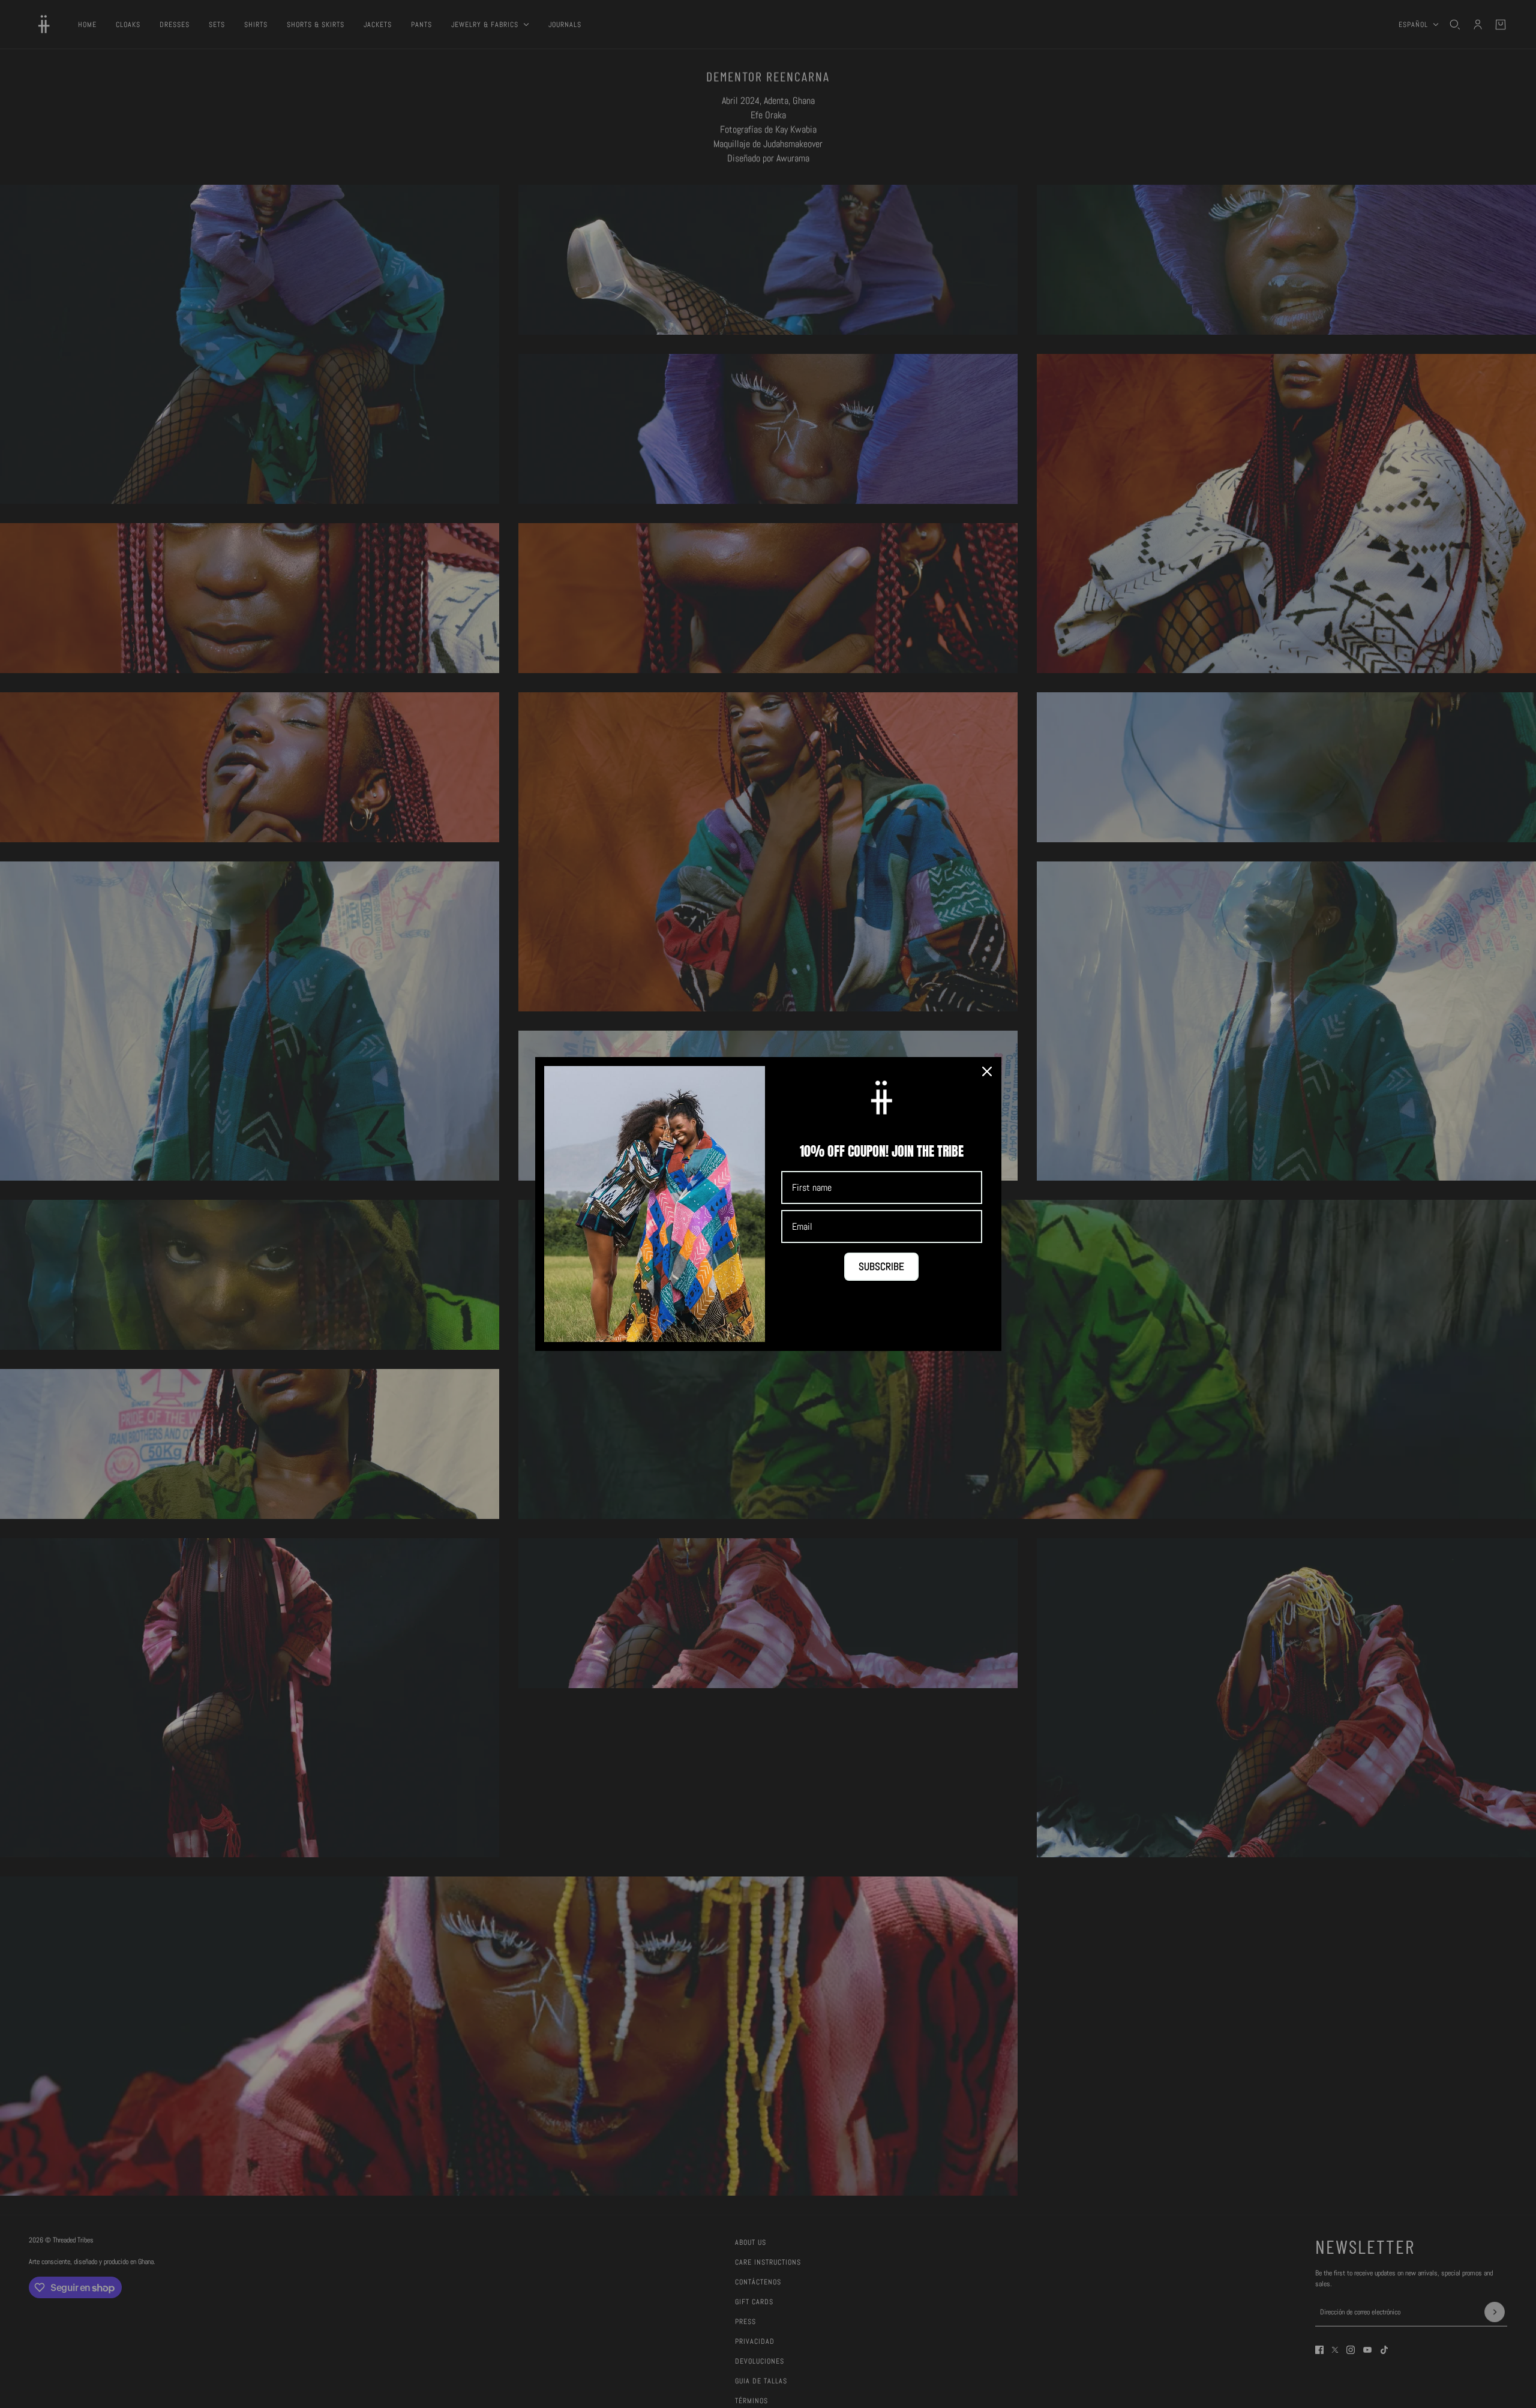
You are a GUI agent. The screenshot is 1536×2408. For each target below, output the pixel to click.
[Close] (987, 1071)
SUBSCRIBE (881, 1266)
